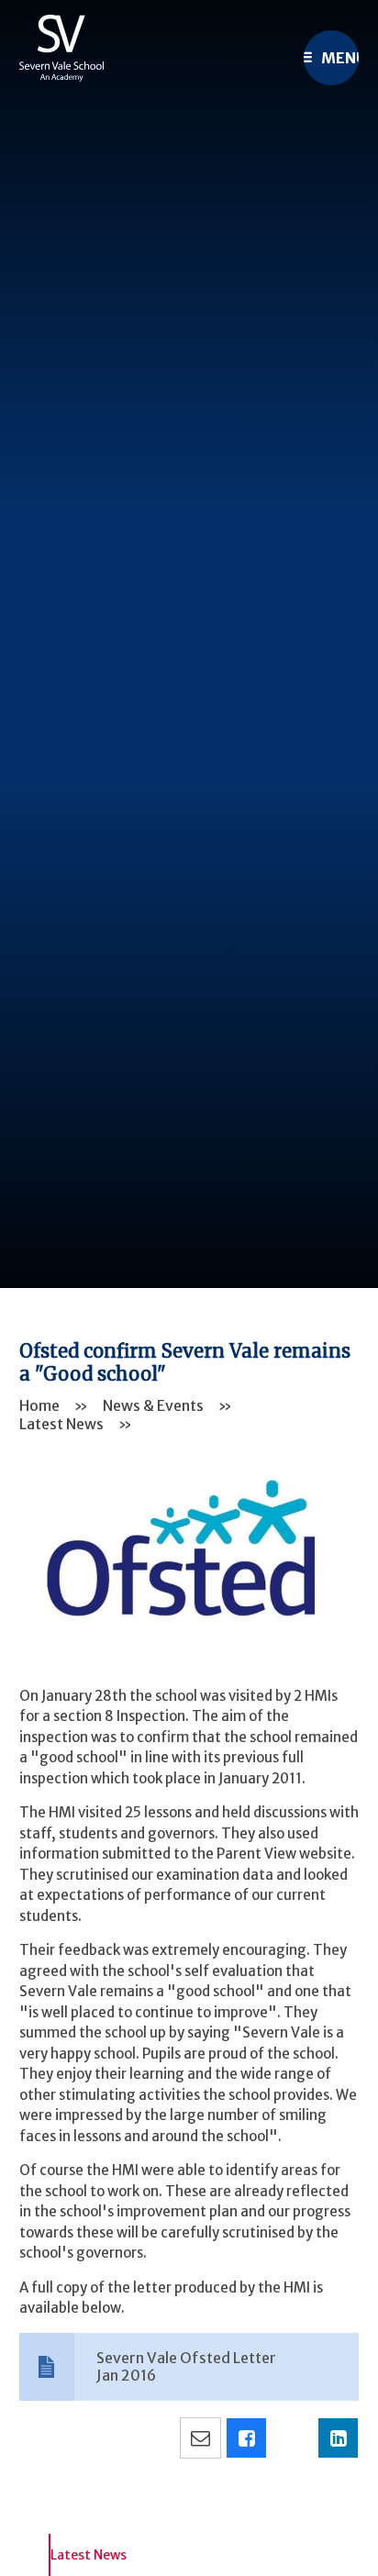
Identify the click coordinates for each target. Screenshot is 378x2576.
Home (39, 1405)
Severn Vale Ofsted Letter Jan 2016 (186, 2366)
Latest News (61, 1424)
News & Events (153, 1405)
